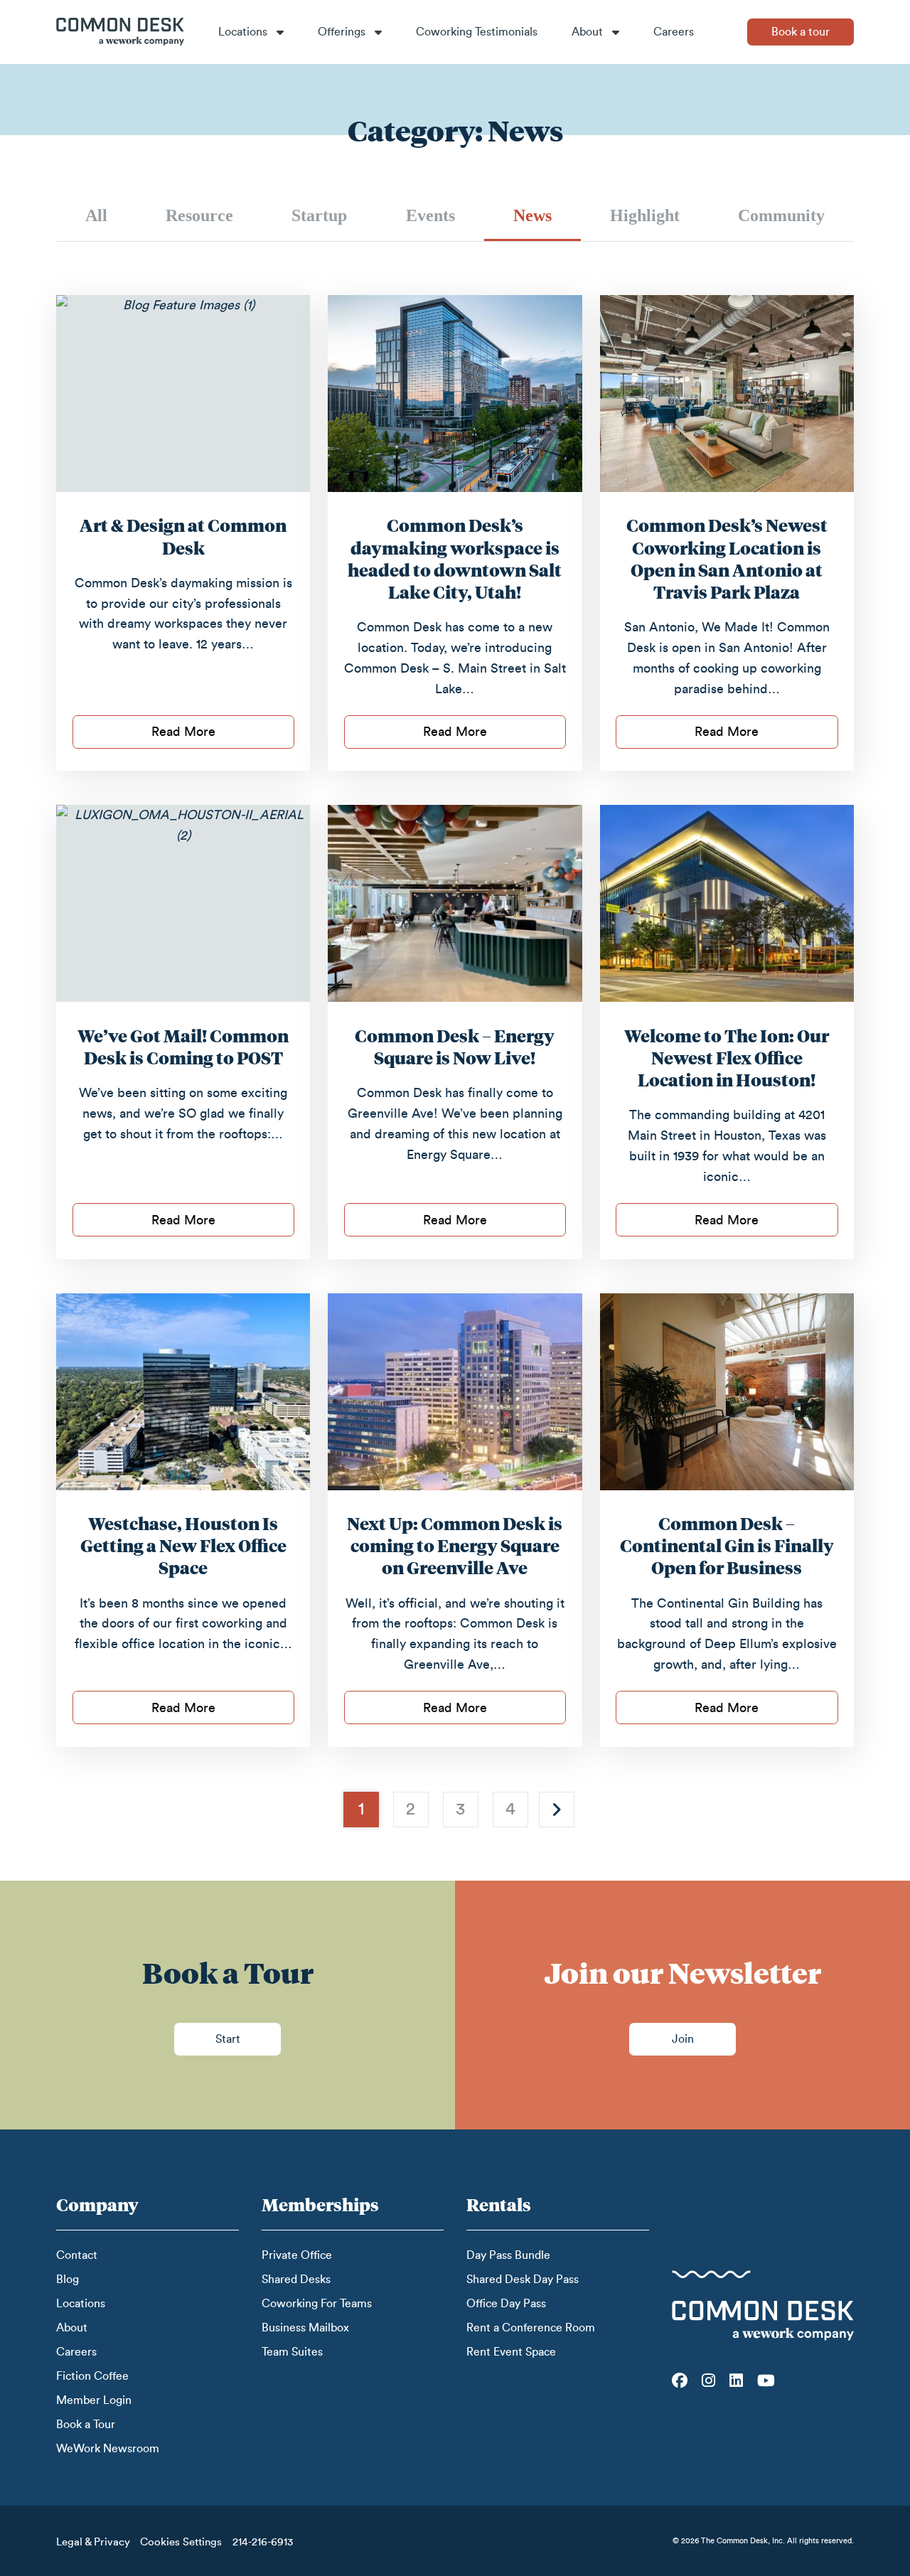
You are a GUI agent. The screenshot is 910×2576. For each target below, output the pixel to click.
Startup (319, 215)
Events (430, 215)
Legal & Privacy (93, 2542)
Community (781, 215)
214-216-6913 (263, 2542)
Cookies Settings (181, 2542)
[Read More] (183, 394)
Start (228, 2039)
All (96, 215)
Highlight (645, 215)
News (532, 215)
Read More (183, 732)
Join (683, 2039)
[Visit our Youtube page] (766, 2380)
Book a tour (801, 32)
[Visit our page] (680, 2380)
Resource (199, 215)
